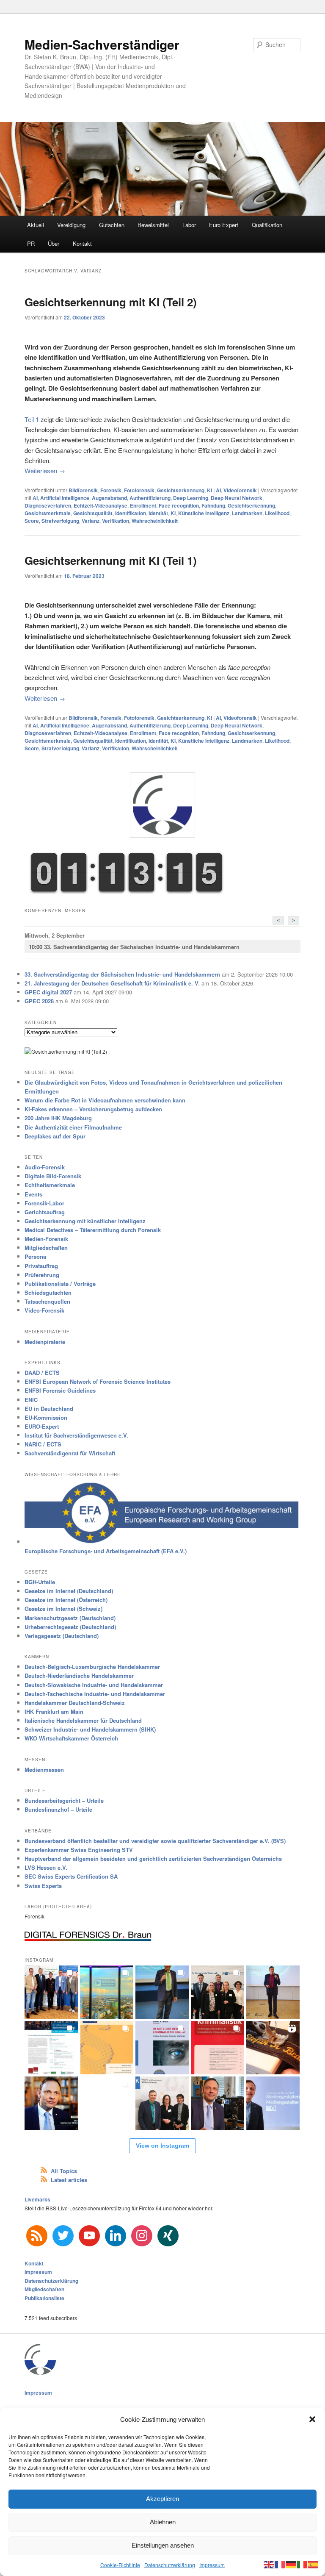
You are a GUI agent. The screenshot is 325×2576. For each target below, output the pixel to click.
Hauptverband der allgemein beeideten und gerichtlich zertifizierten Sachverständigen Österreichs (153, 1858)
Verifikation (116, 521)
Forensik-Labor (44, 1203)
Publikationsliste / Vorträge (60, 1284)
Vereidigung (71, 225)
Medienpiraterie (45, 1342)
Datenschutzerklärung (170, 2565)
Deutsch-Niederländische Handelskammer (79, 1675)
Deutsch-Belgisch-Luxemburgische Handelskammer (92, 1667)
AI (35, 498)
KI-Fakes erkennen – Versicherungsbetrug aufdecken (93, 1109)
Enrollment (143, 505)
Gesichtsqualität (93, 513)
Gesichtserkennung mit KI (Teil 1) (111, 560)
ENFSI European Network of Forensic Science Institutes (98, 1381)
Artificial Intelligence (65, 498)
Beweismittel (153, 225)
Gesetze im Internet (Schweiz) (63, 1609)
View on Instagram (162, 2146)
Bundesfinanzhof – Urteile (58, 1809)
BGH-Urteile (40, 1582)
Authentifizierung (150, 498)
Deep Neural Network (237, 498)
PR (31, 243)
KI (173, 513)
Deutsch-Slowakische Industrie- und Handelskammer (94, 1685)
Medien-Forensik (46, 1239)
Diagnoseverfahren (48, 505)
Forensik (111, 490)
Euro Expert (224, 225)
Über (54, 243)
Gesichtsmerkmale (48, 513)
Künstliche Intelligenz (204, 513)
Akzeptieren (162, 2499)
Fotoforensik (139, 490)
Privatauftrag (41, 1266)
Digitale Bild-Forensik (53, 1176)
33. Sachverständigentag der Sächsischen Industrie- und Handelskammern (134, 947)
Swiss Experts (43, 1886)
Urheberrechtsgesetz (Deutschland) (70, 1627)
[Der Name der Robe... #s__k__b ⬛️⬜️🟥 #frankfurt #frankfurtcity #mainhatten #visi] (273, 2048)
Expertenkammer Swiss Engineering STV (79, 1850)
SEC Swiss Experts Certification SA (71, 1876)
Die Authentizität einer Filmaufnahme (73, 1127)
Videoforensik (240, 490)
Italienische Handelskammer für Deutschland (83, 1720)
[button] (312, 2419)
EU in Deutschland (49, 1409)
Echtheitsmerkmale (50, 1185)
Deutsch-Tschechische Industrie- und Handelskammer (95, 1694)
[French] (280, 2564)
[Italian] (302, 2564)
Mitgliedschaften (46, 1248)
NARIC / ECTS (43, 1444)
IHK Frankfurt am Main (54, 1711)
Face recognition (179, 505)
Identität (158, 513)
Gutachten (112, 225)
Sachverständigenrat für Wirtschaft (70, 1453)
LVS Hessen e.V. (46, 1867)
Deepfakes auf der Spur (55, 1136)
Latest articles (69, 2180)
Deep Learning (191, 498)
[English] (269, 2564)
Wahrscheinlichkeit (155, 521)
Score (32, 521)
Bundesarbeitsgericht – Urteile (64, 1800)
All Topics (64, 2171)
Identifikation (131, 513)
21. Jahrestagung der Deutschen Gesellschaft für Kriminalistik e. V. (112, 983)
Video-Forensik (44, 1310)
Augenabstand (109, 498)
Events (33, 1194)
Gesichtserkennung (181, 490)
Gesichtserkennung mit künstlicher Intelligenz (85, 1221)
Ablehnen (163, 2522)
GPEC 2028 (39, 1001)
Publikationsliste (44, 2298)
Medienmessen (44, 1770)
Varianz (91, 521)
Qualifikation (267, 225)
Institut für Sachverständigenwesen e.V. (76, 1435)
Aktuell (36, 225)
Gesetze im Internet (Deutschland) (69, 1591)
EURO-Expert (42, 1426)
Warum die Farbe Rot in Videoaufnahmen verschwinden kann (105, 1100)
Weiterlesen (45, 471)
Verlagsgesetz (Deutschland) (62, 1636)
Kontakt (82, 243)
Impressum (212, 2565)
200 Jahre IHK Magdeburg (58, 1118)
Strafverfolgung (60, 521)
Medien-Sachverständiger (102, 44)
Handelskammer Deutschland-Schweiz (75, 1703)
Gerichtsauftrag (45, 1212)
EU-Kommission (46, 1417)
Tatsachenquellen (47, 1301)
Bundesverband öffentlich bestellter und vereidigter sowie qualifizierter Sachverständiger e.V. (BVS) (155, 1841)
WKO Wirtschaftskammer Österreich (71, 1738)
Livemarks (37, 2199)
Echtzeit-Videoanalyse (101, 505)
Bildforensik (83, 490)
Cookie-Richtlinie (120, 2565)
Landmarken (247, 513)
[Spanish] (313, 2564)
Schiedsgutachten (48, 1292)
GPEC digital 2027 (48, 992)
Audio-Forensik (45, 1167)
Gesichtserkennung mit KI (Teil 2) (111, 302)
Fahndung (213, 505)
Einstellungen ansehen (163, 2545)
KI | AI (214, 490)
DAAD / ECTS (42, 1373)
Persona (35, 1256)
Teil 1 (32, 419)
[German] (291, 2564)
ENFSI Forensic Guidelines (60, 1390)
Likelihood (277, 513)
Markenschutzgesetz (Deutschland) (70, 1618)
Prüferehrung (42, 1275)
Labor (189, 225)
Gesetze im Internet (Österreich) (66, 1600)
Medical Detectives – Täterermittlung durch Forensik (93, 1230)
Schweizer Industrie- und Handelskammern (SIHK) (90, 1729)
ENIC (31, 1400)
